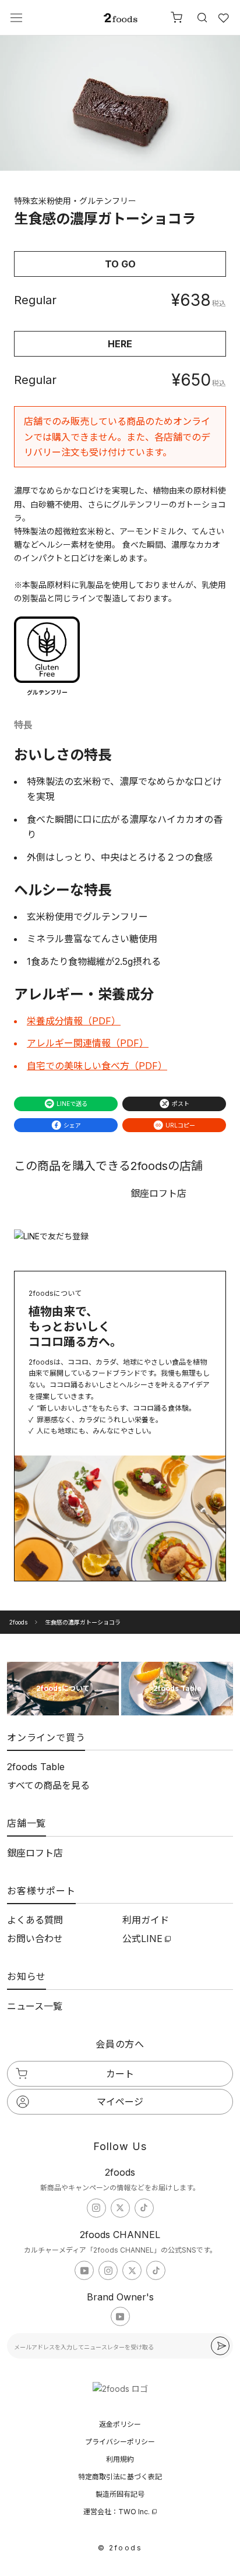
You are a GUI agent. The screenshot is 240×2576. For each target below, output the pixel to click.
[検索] (200, 17)
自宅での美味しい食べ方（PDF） (97, 1066)
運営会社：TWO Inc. (117, 2512)
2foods (18, 1622)
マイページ (120, 2102)
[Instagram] (96, 2208)
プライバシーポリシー (120, 2442)
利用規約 (120, 2459)
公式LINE (142, 1939)
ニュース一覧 (35, 2006)
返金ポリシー (120, 2424)
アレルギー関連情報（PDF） (88, 1043)
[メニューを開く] (16, 18)
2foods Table (36, 1767)
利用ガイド (146, 1920)
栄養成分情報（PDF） (74, 1021)
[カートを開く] (177, 17)
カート (120, 2074)
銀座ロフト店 (35, 1853)
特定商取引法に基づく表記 (120, 2477)
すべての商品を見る (48, 1785)
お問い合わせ (35, 1939)
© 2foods (120, 2548)
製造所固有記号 (120, 2494)
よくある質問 (35, 1920)
